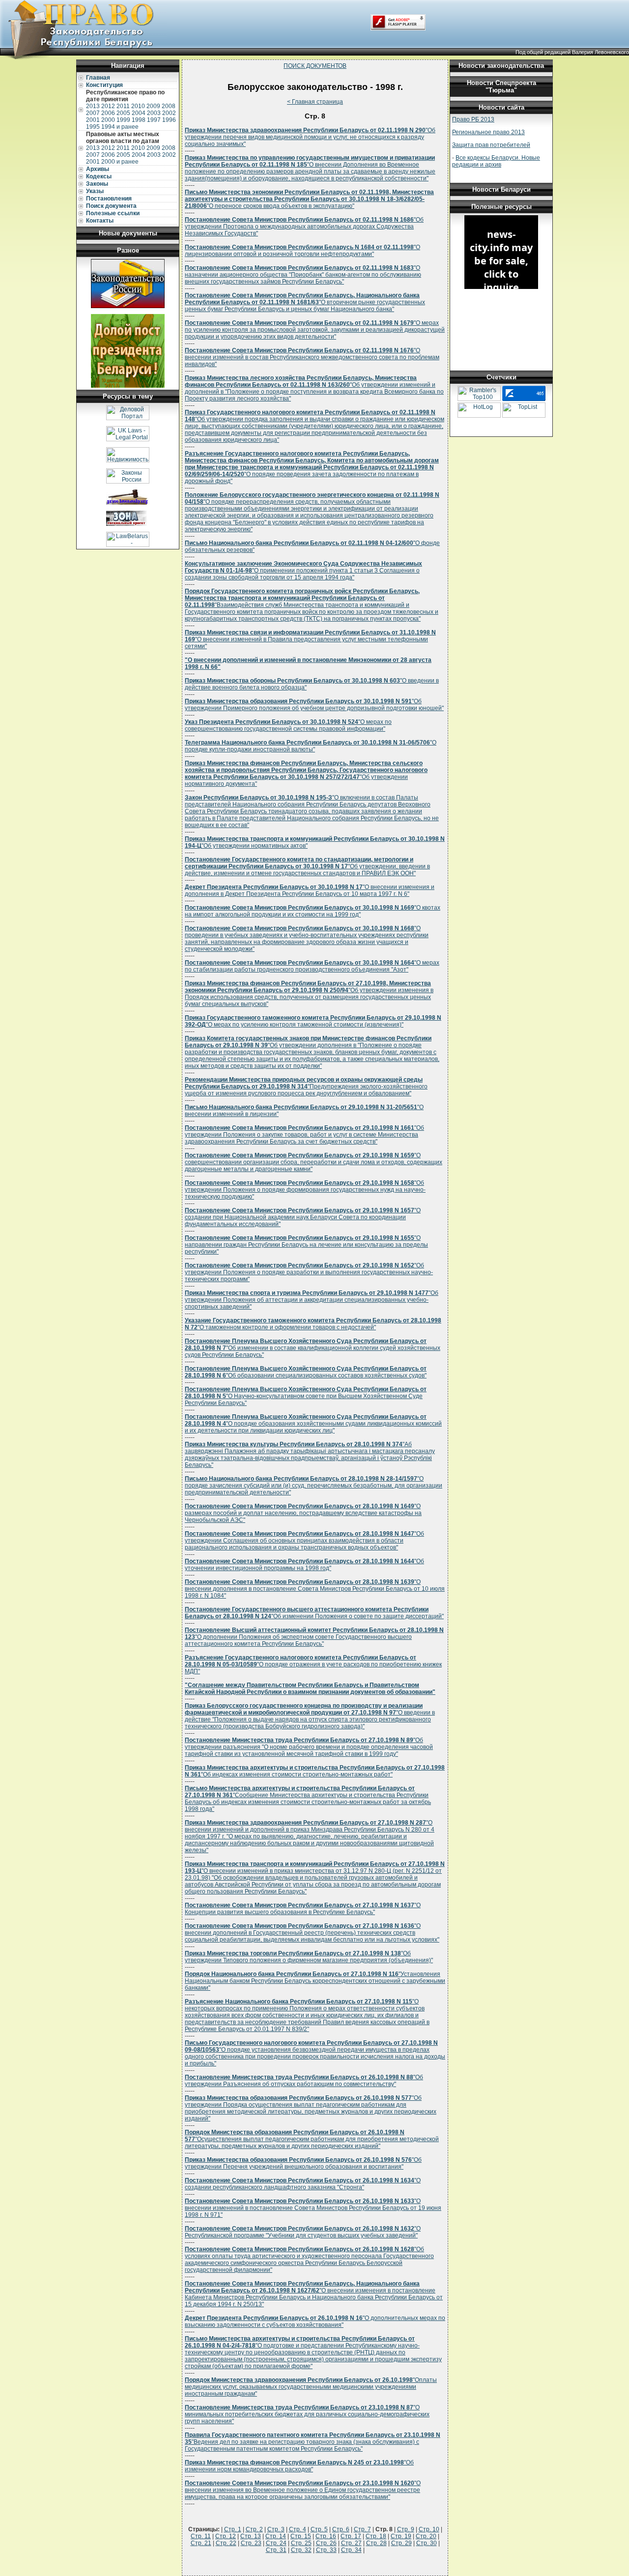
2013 (93, 106)
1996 (169, 120)
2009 (153, 106)
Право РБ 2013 (473, 119)
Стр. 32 (301, 2550)
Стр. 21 (201, 2543)
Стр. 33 (326, 2550)
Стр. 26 (326, 2543)
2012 (108, 106)
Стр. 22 (226, 2543)
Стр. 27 (351, 2543)
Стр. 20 (426, 2536)
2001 (93, 120)
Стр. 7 (362, 2529)
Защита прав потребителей (491, 145)
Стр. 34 (351, 2550)
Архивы (98, 169)
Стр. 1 (233, 2529)
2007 (93, 113)
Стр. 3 (276, 2529)
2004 (139, 113)
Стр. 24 (276, 2543)
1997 (154, 120)
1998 (139, 120)
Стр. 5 (319, 2529)
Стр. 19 (401, 2536)
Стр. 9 (406, 2529)
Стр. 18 (376, 2536)
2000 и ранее (120, 162)
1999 (123, 120)
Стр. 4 (298, 2529)
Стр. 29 (401, 2543)
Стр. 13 (251, 2536)
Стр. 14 (276, 2536)
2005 (123, 113)
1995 (93, 127)
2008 (169, 106)
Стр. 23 (251, 2543)
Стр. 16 (326, 2536)
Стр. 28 (376, 2543)
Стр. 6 (341, 2529)
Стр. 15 (301, 2536)
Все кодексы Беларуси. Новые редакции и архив (496, 161)
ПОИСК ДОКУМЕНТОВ (315, 66)
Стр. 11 (201, 2536)
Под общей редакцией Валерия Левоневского (572, 52)
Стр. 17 (351, 2536)
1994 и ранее (120, 127)
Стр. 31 (276, 2550)
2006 (108, 113)
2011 (123, 106)
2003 (154, 113)
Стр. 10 (429, 2529)
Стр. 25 (301, 2543)
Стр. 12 (226, 2536)
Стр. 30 (427, 2543)
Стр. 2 (254, 2529)
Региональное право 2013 (488, 132)
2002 (169, 113)
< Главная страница (315, 102)
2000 (108, 120)
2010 (138, 106)
